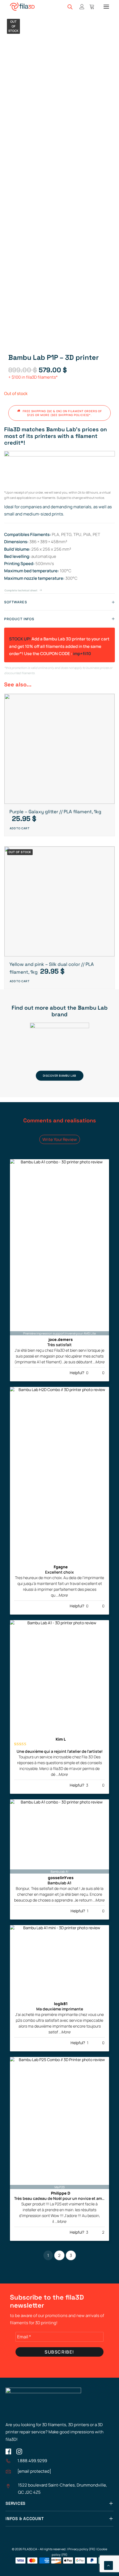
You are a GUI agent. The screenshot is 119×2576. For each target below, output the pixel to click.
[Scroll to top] (108, 2565)
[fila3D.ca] (22, 7)
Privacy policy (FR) (82, 2549)
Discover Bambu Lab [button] (59, 1076)
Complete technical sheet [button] (21, 591)
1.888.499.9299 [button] (32, 2461)
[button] (106, 7)
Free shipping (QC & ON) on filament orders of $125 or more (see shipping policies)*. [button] (63, 413)
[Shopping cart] (89, 7)
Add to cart (20, 828)
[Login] (79, 7)
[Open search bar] (70, 7)
